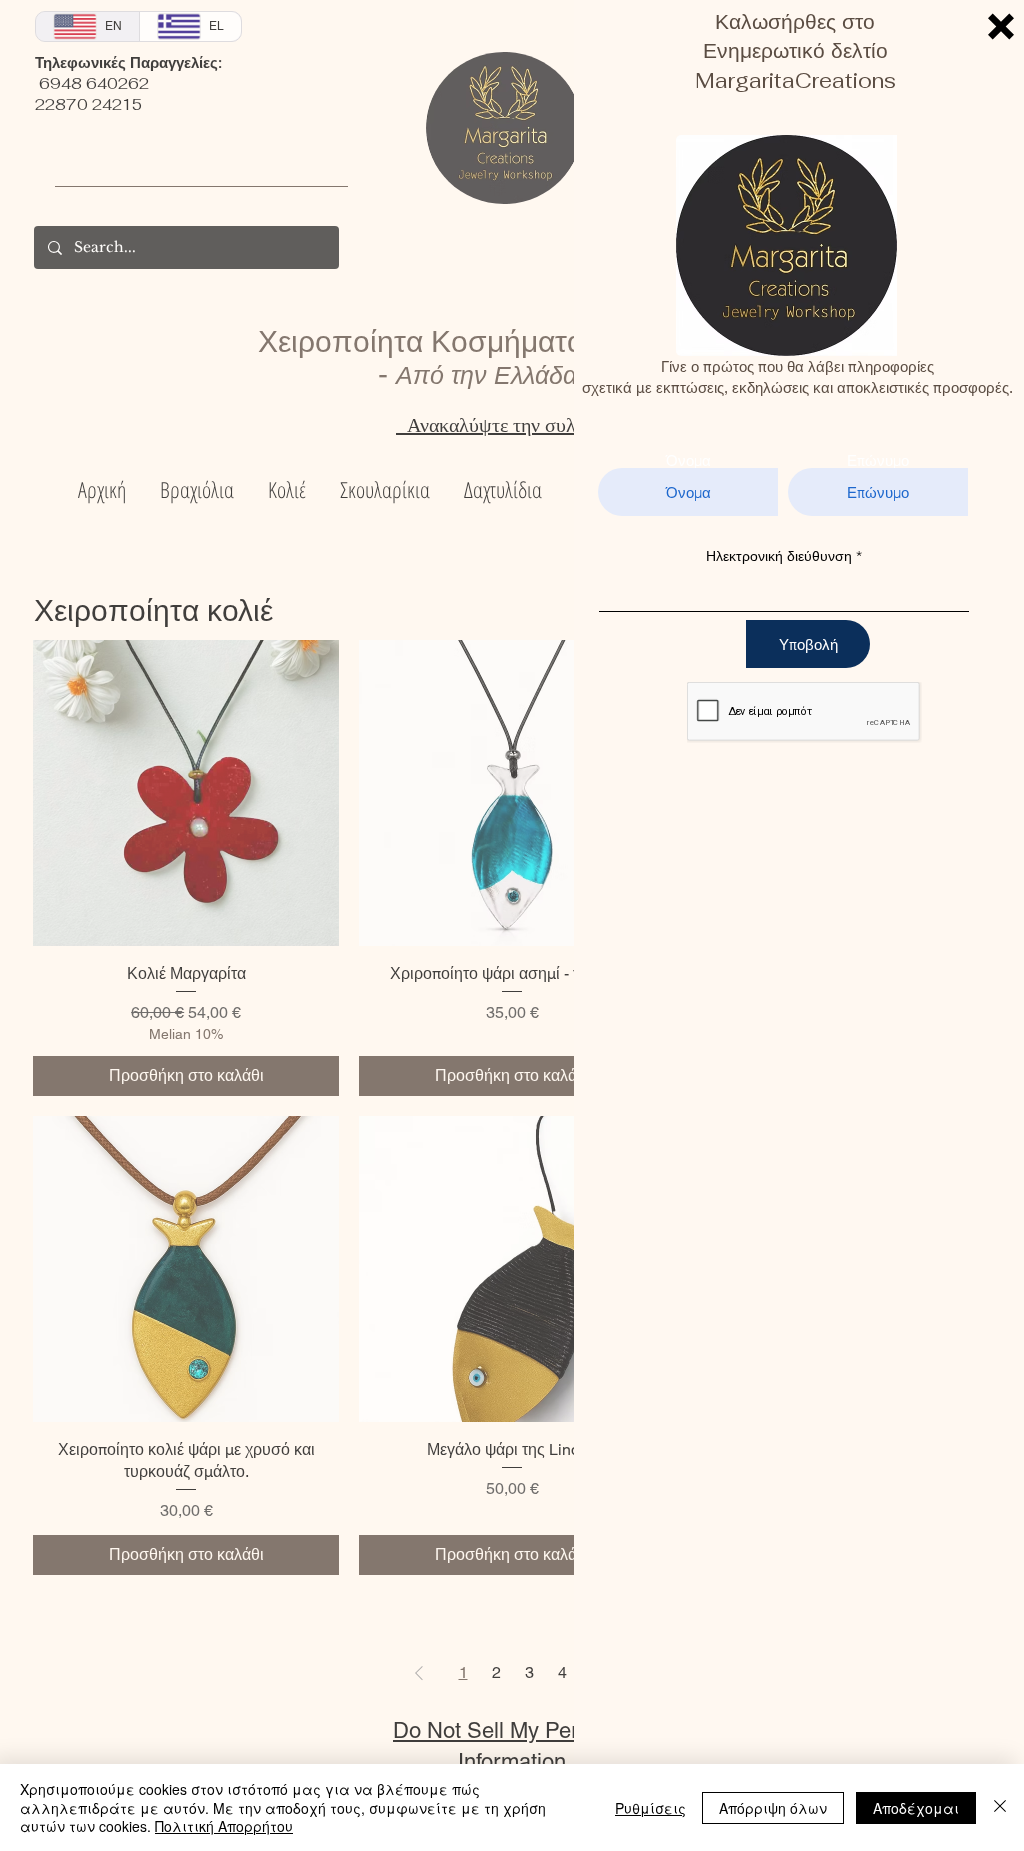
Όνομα (688, 460)
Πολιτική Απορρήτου (224, 1826)
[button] (1001, 26)
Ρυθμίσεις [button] (650, 1808)
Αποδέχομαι (916, 1808)
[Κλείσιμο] (1000, 1807)
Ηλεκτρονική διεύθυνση (779, 556)
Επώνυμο (878, 460)
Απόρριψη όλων (773, 1808)
